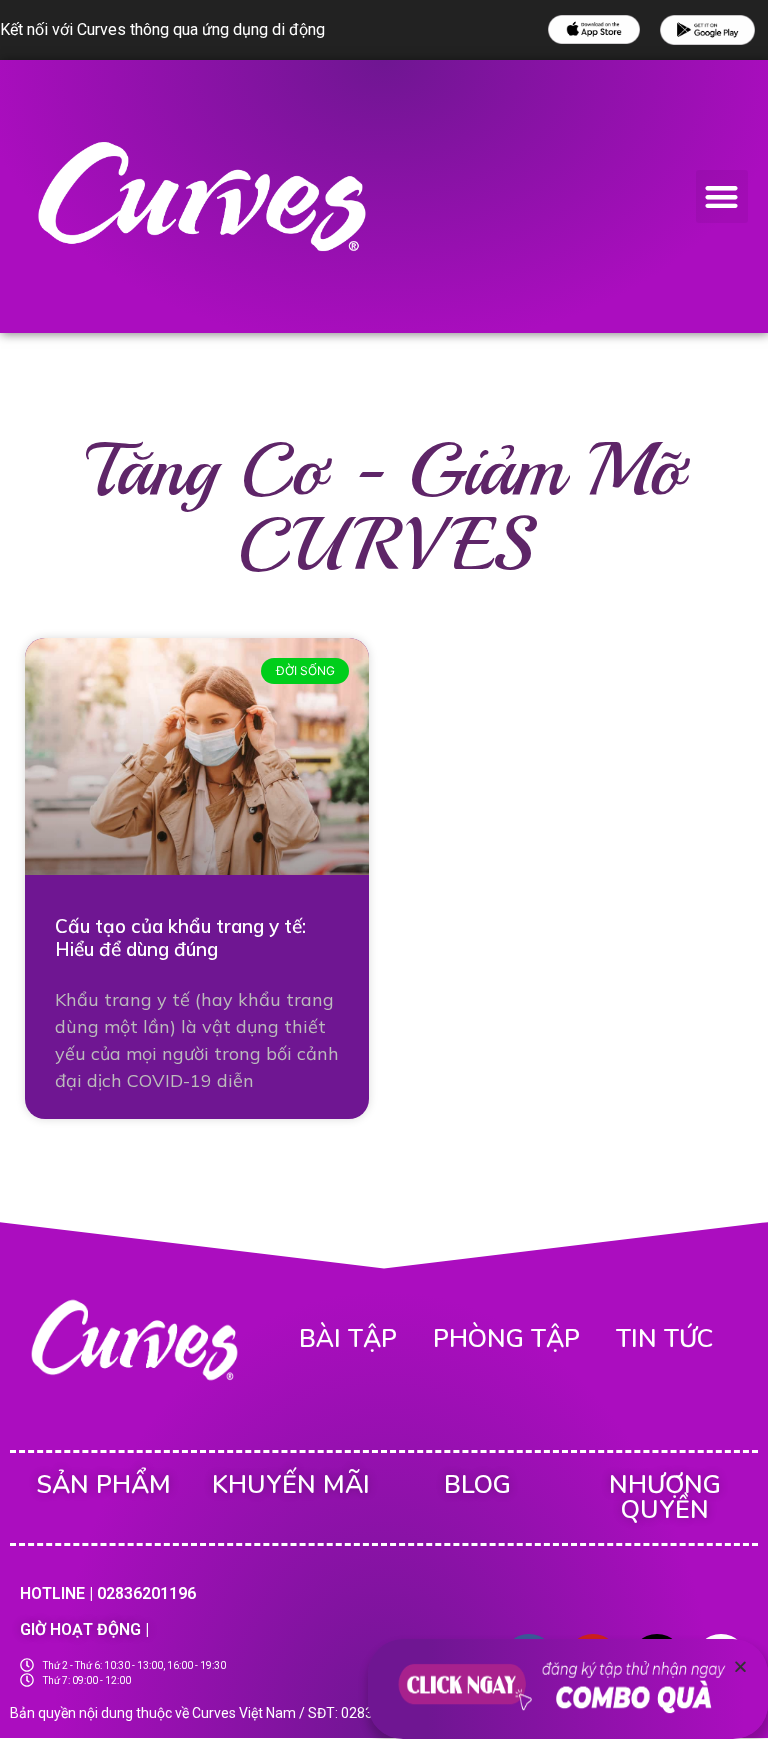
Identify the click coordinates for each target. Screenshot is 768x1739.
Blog (477, 1485)
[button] (722, 196)
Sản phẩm (103, 1485)
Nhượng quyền (665, 1497)
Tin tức (664, 1339)
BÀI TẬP (348, 1339)
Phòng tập (506, 1339)
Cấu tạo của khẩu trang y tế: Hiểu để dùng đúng (180, 937)
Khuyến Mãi (291, 1485)
